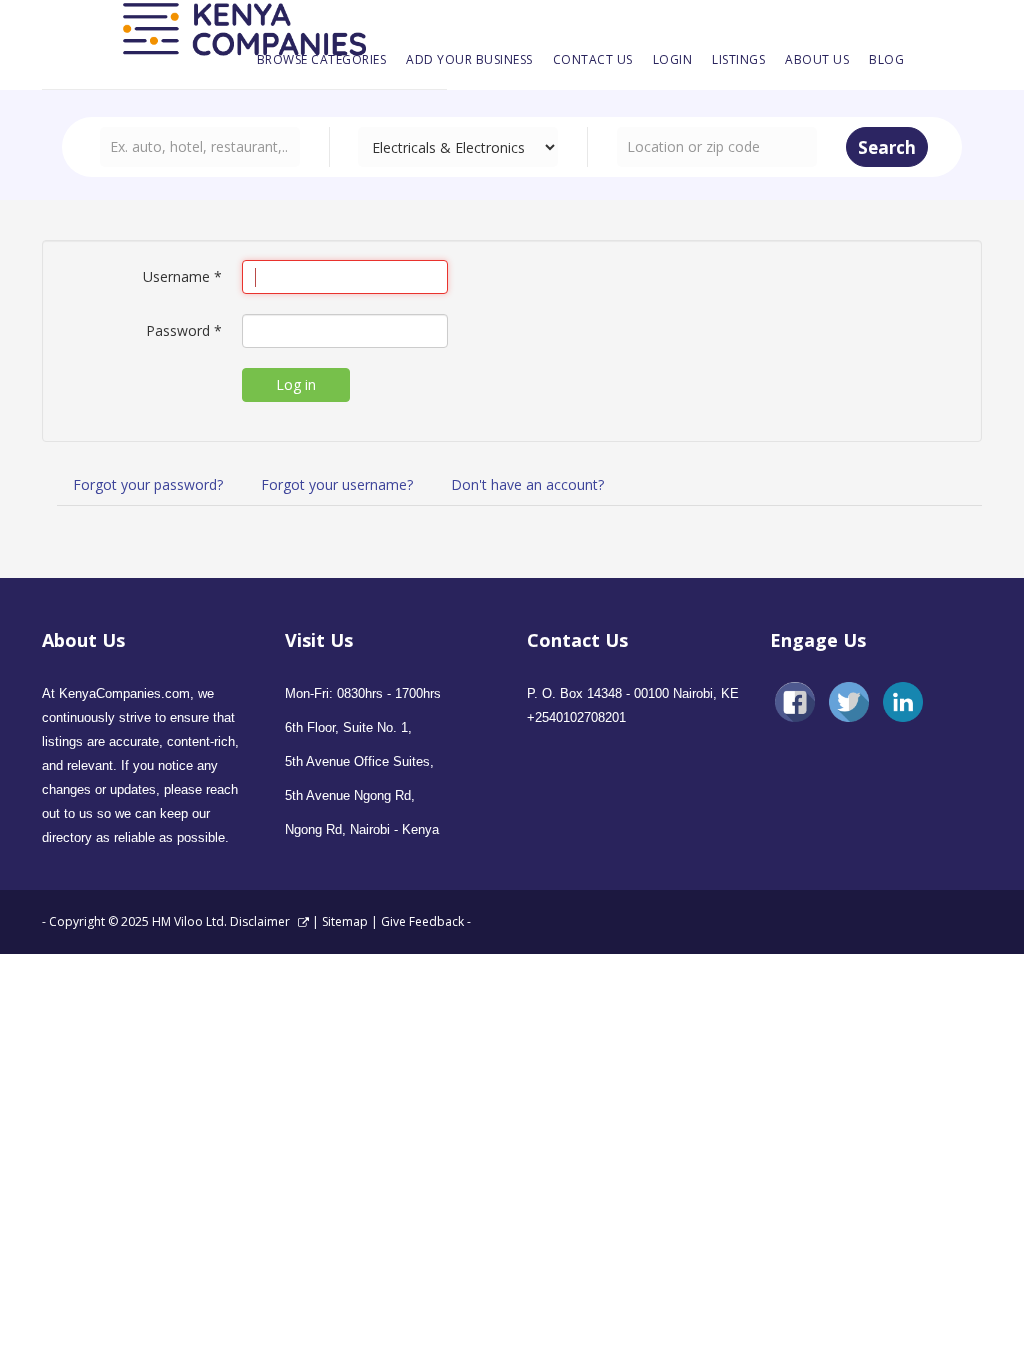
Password (184, 330)
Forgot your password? (148, 484)
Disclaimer (261, 921)
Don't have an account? (527, 484)
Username (182, 276)
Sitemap (345, 921)
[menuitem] (322, 60)
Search (887, 147)
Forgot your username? (337, 484)
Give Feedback (422, 921)
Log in (296, 384)
